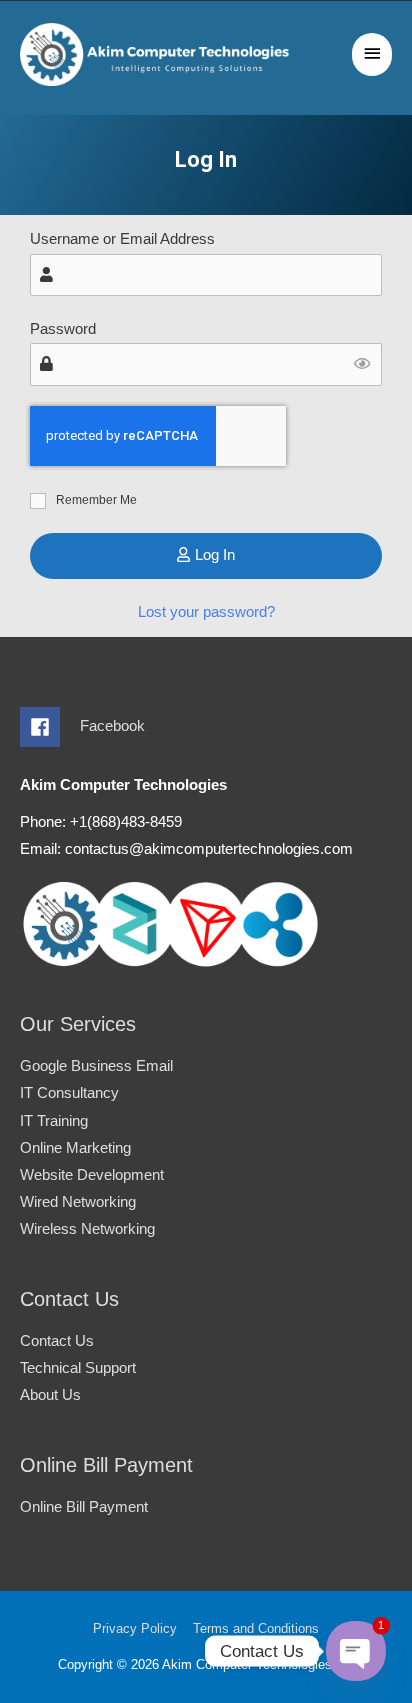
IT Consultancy (69, 1093)
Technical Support (78, 1368)
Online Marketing (75, 1148)
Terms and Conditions (256, 1628)
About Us (50, 1395)
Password (63, 329)
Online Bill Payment (84, 1507)
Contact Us (57, 1341)
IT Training (54, 1121)
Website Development (92, 1175)
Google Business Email (96, 1066)
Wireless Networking (87, 1229)
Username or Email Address (122, 239)
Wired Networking (78, 1202)
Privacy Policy (135, 1628)
